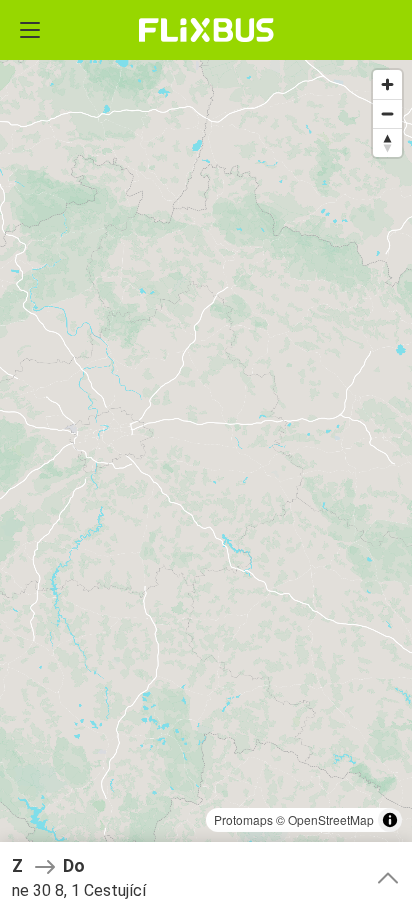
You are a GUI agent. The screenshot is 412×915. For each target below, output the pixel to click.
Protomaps (243, 819)
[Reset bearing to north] (387, 142)
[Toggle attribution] (390, 820)
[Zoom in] (387, 84)
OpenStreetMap (331, 819)
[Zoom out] (387, 113)
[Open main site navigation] (30, 30)
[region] (206, 457)
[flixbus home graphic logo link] (206, 30)
